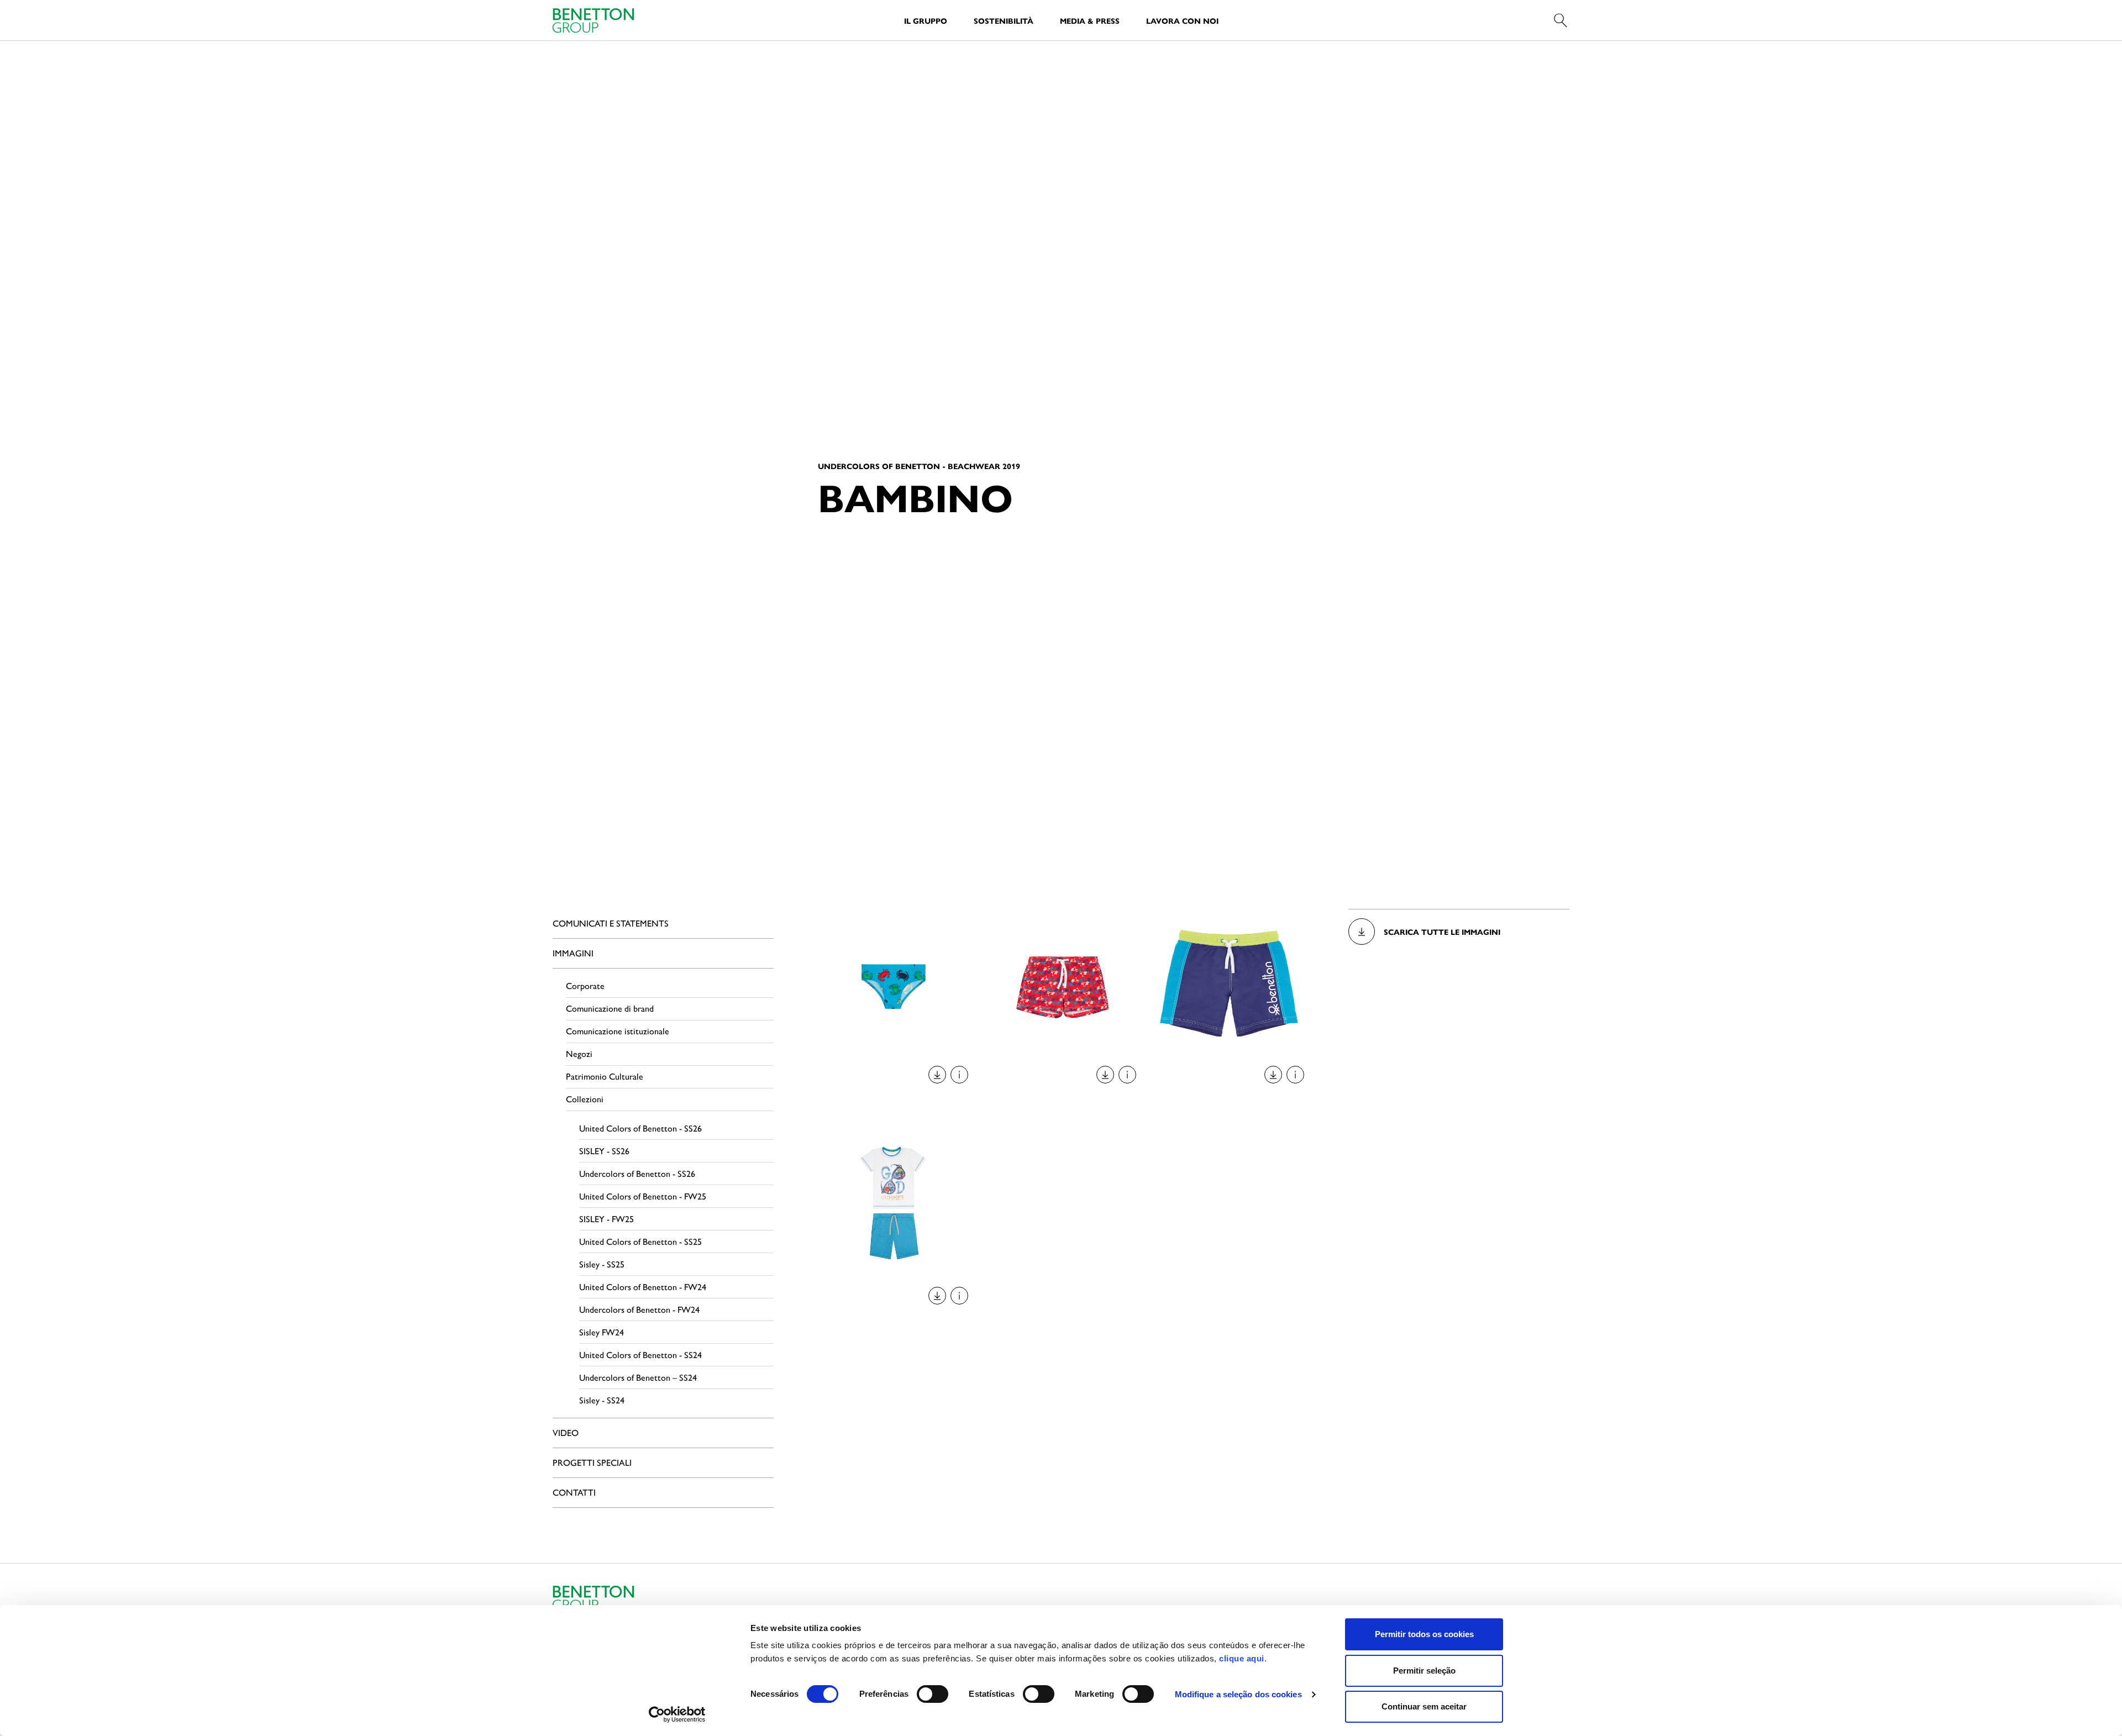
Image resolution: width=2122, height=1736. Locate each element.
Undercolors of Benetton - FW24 (639, 1309)
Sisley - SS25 (602, 1264)
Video (566, 1432)
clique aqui (1242, 1658)
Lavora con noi (1182, 20)
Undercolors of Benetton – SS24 (638, 1377)
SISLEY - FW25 (606, 1219)
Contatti (574, 1492)
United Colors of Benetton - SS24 (640, 1354)
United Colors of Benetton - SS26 (640, 1128)
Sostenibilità (1004, 20)
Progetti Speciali (592, 1462)
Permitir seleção (1424, 1671)
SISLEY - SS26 (604, 1151)
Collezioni (585, 1099)
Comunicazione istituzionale (618, 1031)
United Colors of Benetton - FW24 (643, 1287)
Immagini (573, 953)
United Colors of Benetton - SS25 (640, 1241)
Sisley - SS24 (602, 1400)
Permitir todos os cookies (1424, 1634)
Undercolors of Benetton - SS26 (637, 1173)
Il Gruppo (926, 20)
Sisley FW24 (602, 1332)
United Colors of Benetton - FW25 (643, 1196)
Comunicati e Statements (611, 923)
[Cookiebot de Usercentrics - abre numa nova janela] (677, 1714)
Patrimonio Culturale (605, 1076)
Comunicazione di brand (610, 1008)
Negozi (579, 1053)
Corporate (585, 985)
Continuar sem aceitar (1424, 1706)
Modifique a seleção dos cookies (1238, 1694)
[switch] (933, 1694)
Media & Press (1090, 20)
